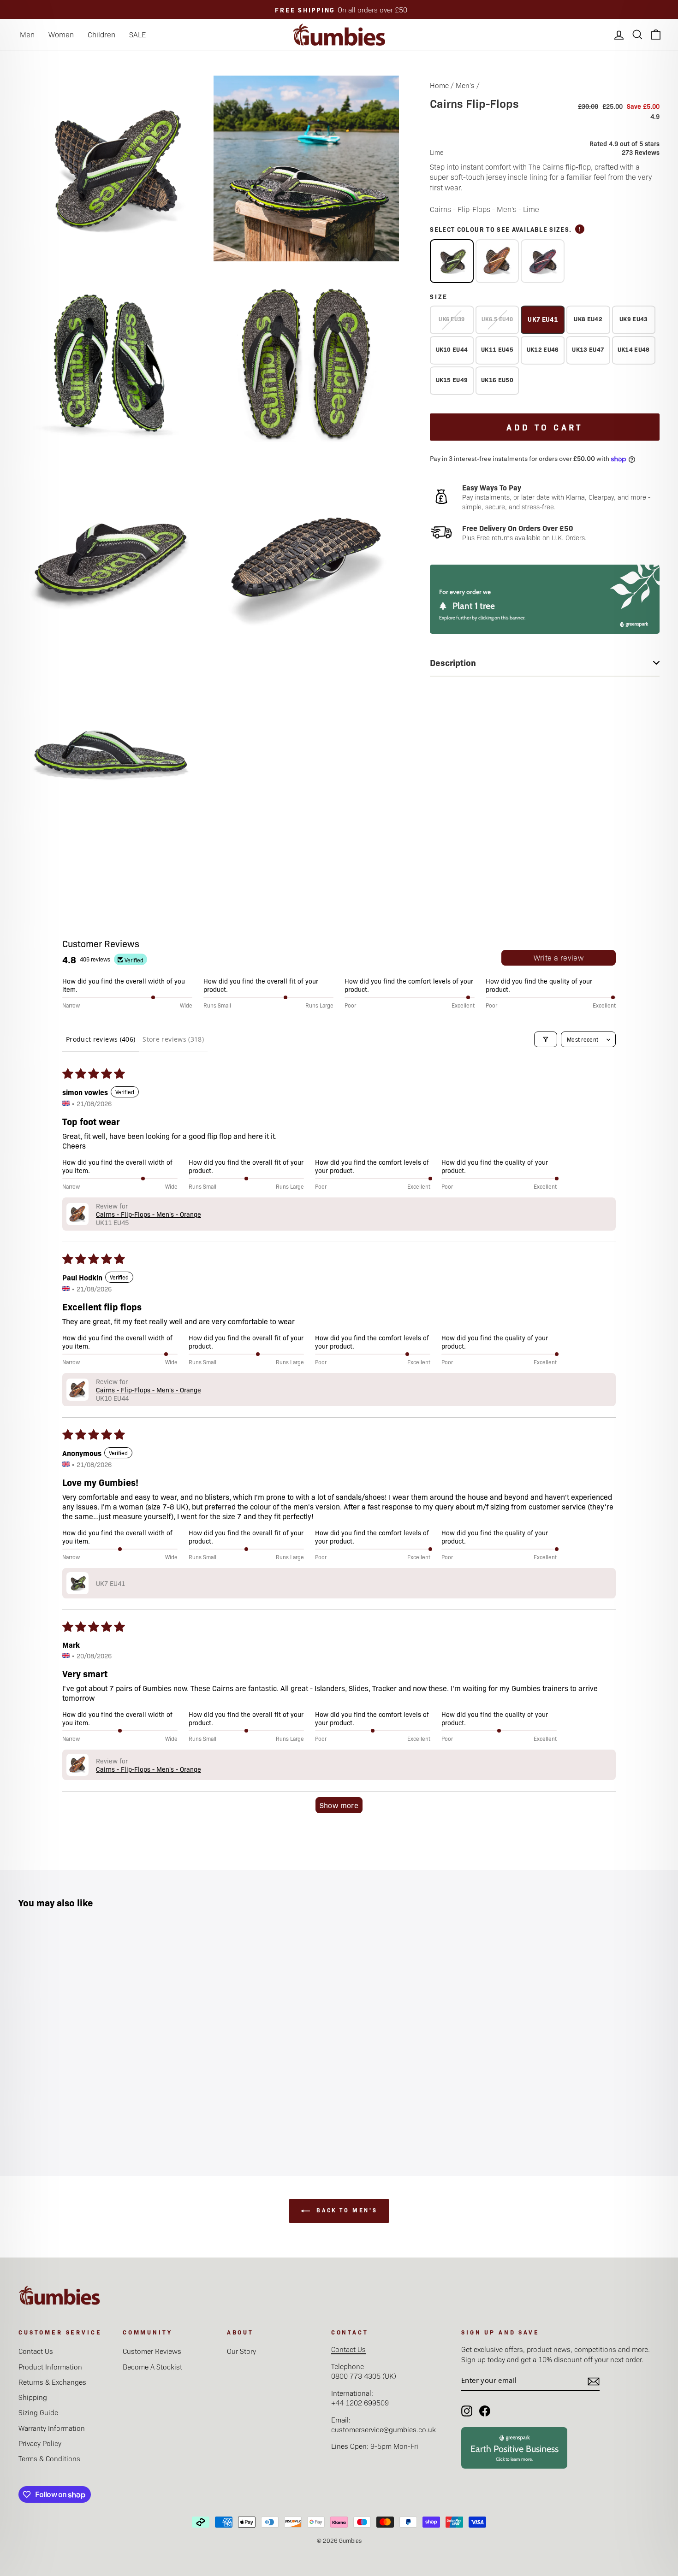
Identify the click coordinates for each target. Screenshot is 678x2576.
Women (61, 34)
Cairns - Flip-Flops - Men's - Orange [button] (149, 1214)
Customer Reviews (152, 2351)
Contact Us (36, 2351)
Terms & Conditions (49, 2458)
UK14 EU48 (634, 349)
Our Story (241, 2351)
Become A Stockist (152, 2367)
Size (439, 296)
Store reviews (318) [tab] (173, 1039)
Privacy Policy (40, 2443)
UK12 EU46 (543, 349)
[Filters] (546, 1039)
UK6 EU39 (452, 319)
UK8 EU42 (588, 319)
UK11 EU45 (497, 349)
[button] (77, 1214)
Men (27, 34)
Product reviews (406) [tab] (101, 1039)
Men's (465, 85)
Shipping (33, 2397)
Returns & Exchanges (52, 2382)
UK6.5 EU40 (497, 319)
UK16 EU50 (497, 380)
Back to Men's (345, 2210)
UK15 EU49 (452, 380)
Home (439, 85)
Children (101, 34)
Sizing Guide (38, 2412)
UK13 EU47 (588, 349)
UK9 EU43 (634, 319)
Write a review (559, 958)
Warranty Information (52, 2428)
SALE (137, 34)
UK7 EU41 (543, 319)
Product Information (50, 2367)
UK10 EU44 (452, 349)
